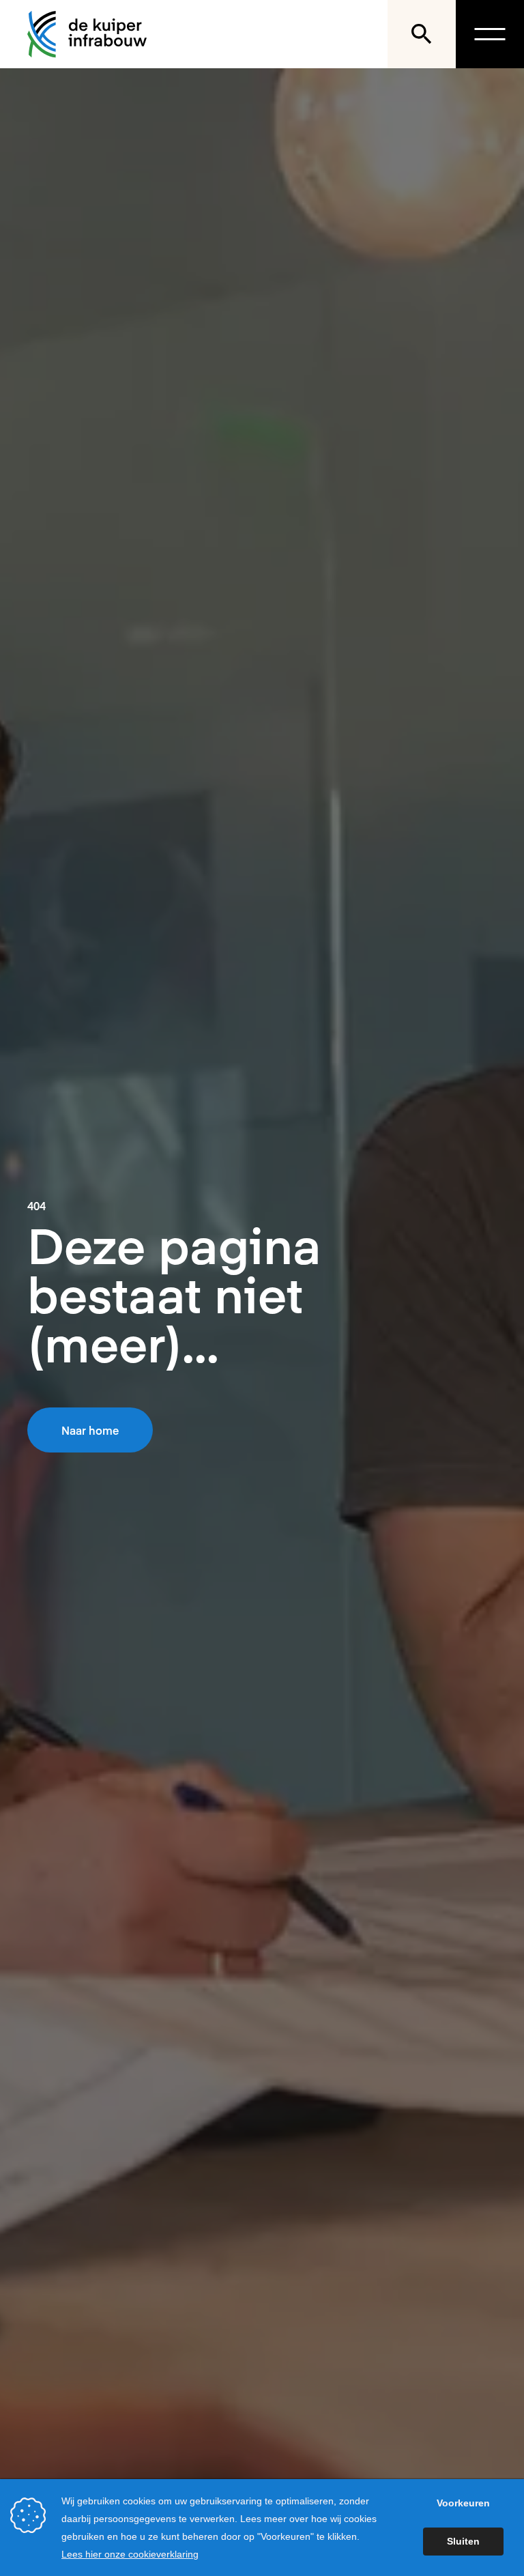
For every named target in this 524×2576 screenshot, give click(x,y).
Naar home (90, 1430)
